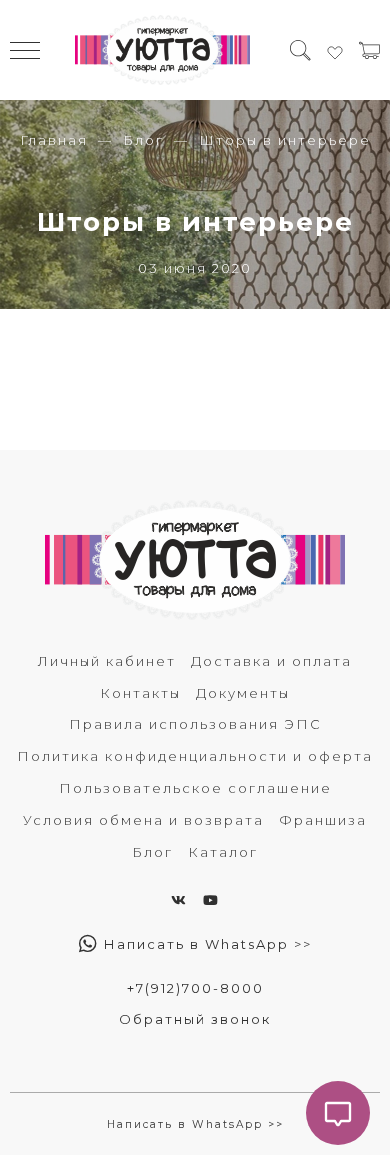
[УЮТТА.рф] (162, 50)
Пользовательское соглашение (195, 788)
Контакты (140, 693)
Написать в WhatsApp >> (205, 944)
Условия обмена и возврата (143, 820)
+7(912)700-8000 (195, 988)
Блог (143, 140)
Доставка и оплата (271, 661)
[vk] (179, 900)
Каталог (223, 852)
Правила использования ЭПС (195, 724)
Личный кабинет (107, 661)
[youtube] (211, 900)
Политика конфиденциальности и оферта (195, 756)
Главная (54, 140)
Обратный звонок (195, 1019)
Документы (243, 693)
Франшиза (323, 820)
